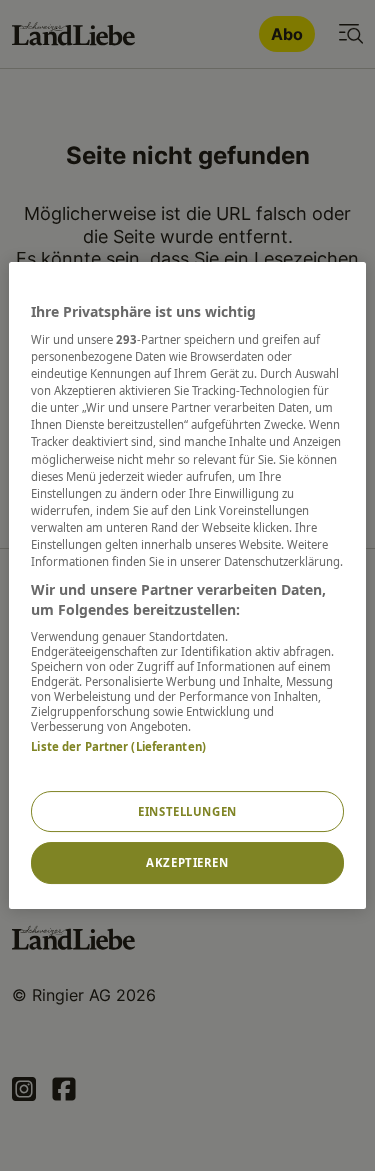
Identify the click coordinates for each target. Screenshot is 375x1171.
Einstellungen (187, 811)
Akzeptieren (187, 863)
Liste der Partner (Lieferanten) (118, 746)
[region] (187, 586)
